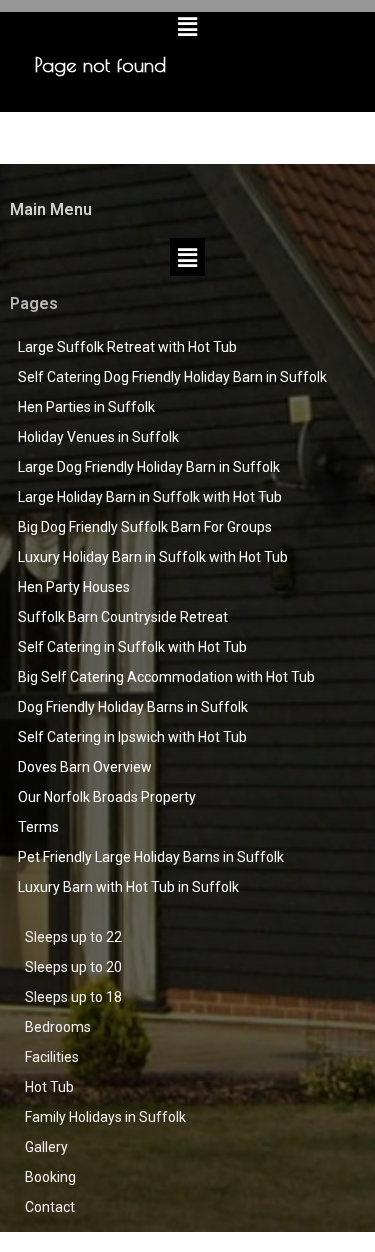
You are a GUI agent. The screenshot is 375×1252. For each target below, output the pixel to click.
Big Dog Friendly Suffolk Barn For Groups (145, 527)
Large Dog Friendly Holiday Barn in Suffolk (149, 467)
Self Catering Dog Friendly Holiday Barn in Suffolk (172, 377)
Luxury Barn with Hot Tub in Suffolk (128, 887)
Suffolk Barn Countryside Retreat (123, 617)
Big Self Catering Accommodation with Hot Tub (166, 677)
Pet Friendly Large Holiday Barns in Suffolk (151, 857)
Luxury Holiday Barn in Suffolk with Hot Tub (153, 557)
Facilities (52, 1057)
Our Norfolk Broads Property (107, 797)
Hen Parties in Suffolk (86, 407)
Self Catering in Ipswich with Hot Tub (132, 737)
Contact (50, 1207)
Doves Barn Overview (85, 767)
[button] (187, 26)
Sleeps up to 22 (73, 937)
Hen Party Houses (74, 587)
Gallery (46, 1147)
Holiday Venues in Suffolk (98, 437)
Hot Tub (49, 1087)
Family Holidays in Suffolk (105, 1117)
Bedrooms (58, 1027)
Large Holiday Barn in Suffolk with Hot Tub (150, 497)
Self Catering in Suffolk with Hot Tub (132, 647)
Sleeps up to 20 (73, 967)
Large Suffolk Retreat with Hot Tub (127, 347)
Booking (50, 1177)
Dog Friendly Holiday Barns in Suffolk (133, 707)
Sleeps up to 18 (73, 997)
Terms (38, 827)
